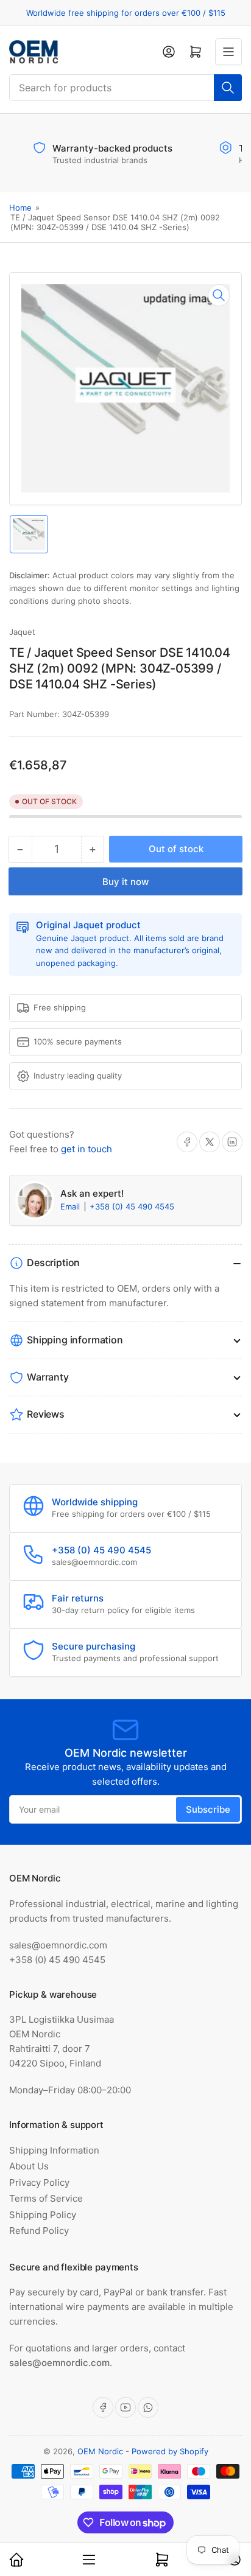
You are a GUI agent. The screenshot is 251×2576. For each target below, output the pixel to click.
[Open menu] (228, 52)
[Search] (228, 88)
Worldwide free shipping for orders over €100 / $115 (126, 13)
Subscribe (208, 1809)
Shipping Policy (43, 2215)
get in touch (87, 1149)
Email (71, 1206)
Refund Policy (39, 2231)
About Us (29, 2166)
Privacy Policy (39, 2182)
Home (20, 208)
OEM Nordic (100, 2451)
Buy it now (125, 882)
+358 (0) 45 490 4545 (132, 1206)
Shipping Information (54, 2150)
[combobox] (125, 88)
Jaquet (22, 632)
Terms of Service (46, 2198)
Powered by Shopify (170, 2451)
